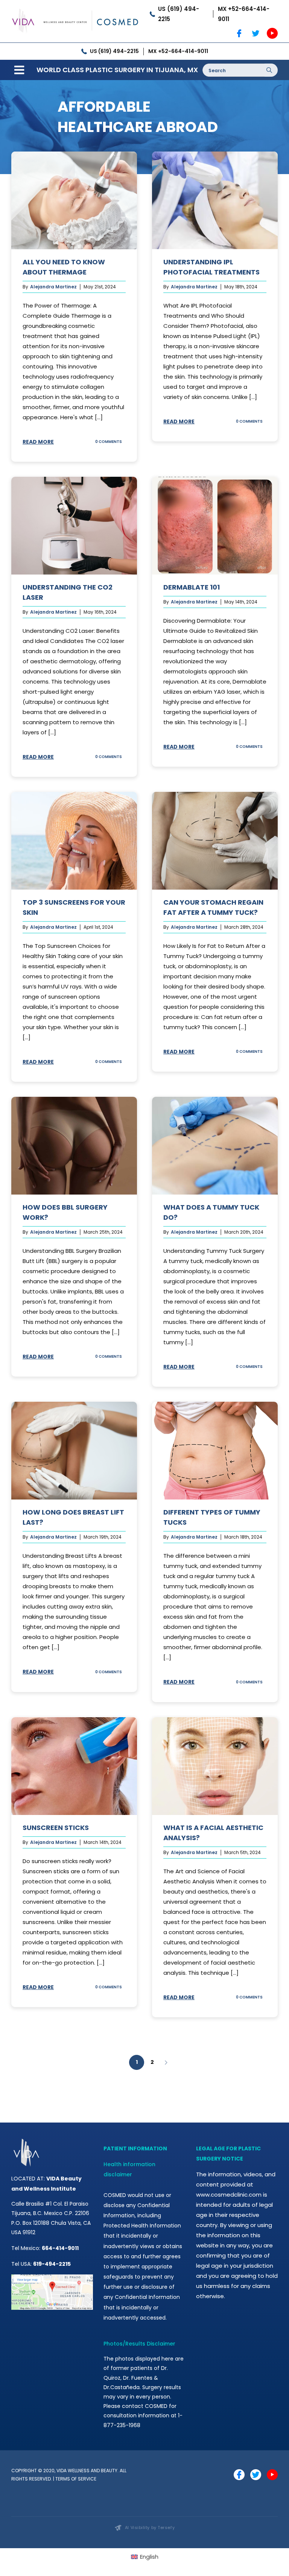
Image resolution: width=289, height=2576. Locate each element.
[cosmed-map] (52, 2277)
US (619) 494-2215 (179, 14)
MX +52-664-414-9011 (244, 14)
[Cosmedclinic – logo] (75, 8)
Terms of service (76, 2479)
